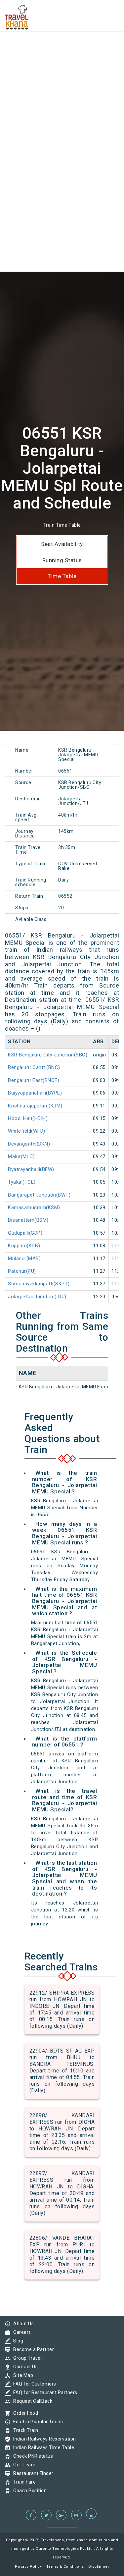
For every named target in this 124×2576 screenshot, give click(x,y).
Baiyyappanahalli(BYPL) (35, 1093)
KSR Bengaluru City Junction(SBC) (48, 1055)
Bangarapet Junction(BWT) (39, 1195)
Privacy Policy (28, 2567)
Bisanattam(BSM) (28, 1220)
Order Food (24, 2413)
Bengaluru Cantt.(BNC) (34, 1067)
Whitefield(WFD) (27, 1131)
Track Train (24, 2430)
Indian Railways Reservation (43, 2439)
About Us (22, 2324)
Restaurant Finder (32, 2473)
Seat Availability (62, 544)
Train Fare (23, 2482)
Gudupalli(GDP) (25, 1233)
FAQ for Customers (33, 2384)
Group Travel (26, 2358)
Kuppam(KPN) (24, 1246)
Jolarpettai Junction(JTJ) (37, 1297)
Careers (21, 2332)
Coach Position (28, 2491)
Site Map (21, 2375)
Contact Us (24, 2367)
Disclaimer (99, 2567)
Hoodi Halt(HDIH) (28, 1118)
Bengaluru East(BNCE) (34, 1080)
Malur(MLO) (21, 1156)
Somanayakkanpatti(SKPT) (39, 1284)
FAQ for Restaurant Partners (44, 2392)
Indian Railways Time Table (42, 2447)
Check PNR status (31, 2456)
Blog (17, 2341)
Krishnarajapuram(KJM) (35, 1106)
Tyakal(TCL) (22, 1182)
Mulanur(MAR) (24, 1259)
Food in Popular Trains (36, 2422)
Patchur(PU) (22, 1271)
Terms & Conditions (65, 2567)
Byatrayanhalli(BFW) (31, 1169)
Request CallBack (31, 2401)
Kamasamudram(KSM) (34, 1207)
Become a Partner (32, 2349)
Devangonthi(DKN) (29, 1144)
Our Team (23, 2465)
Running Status (62, 560)
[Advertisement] (62, 62)
